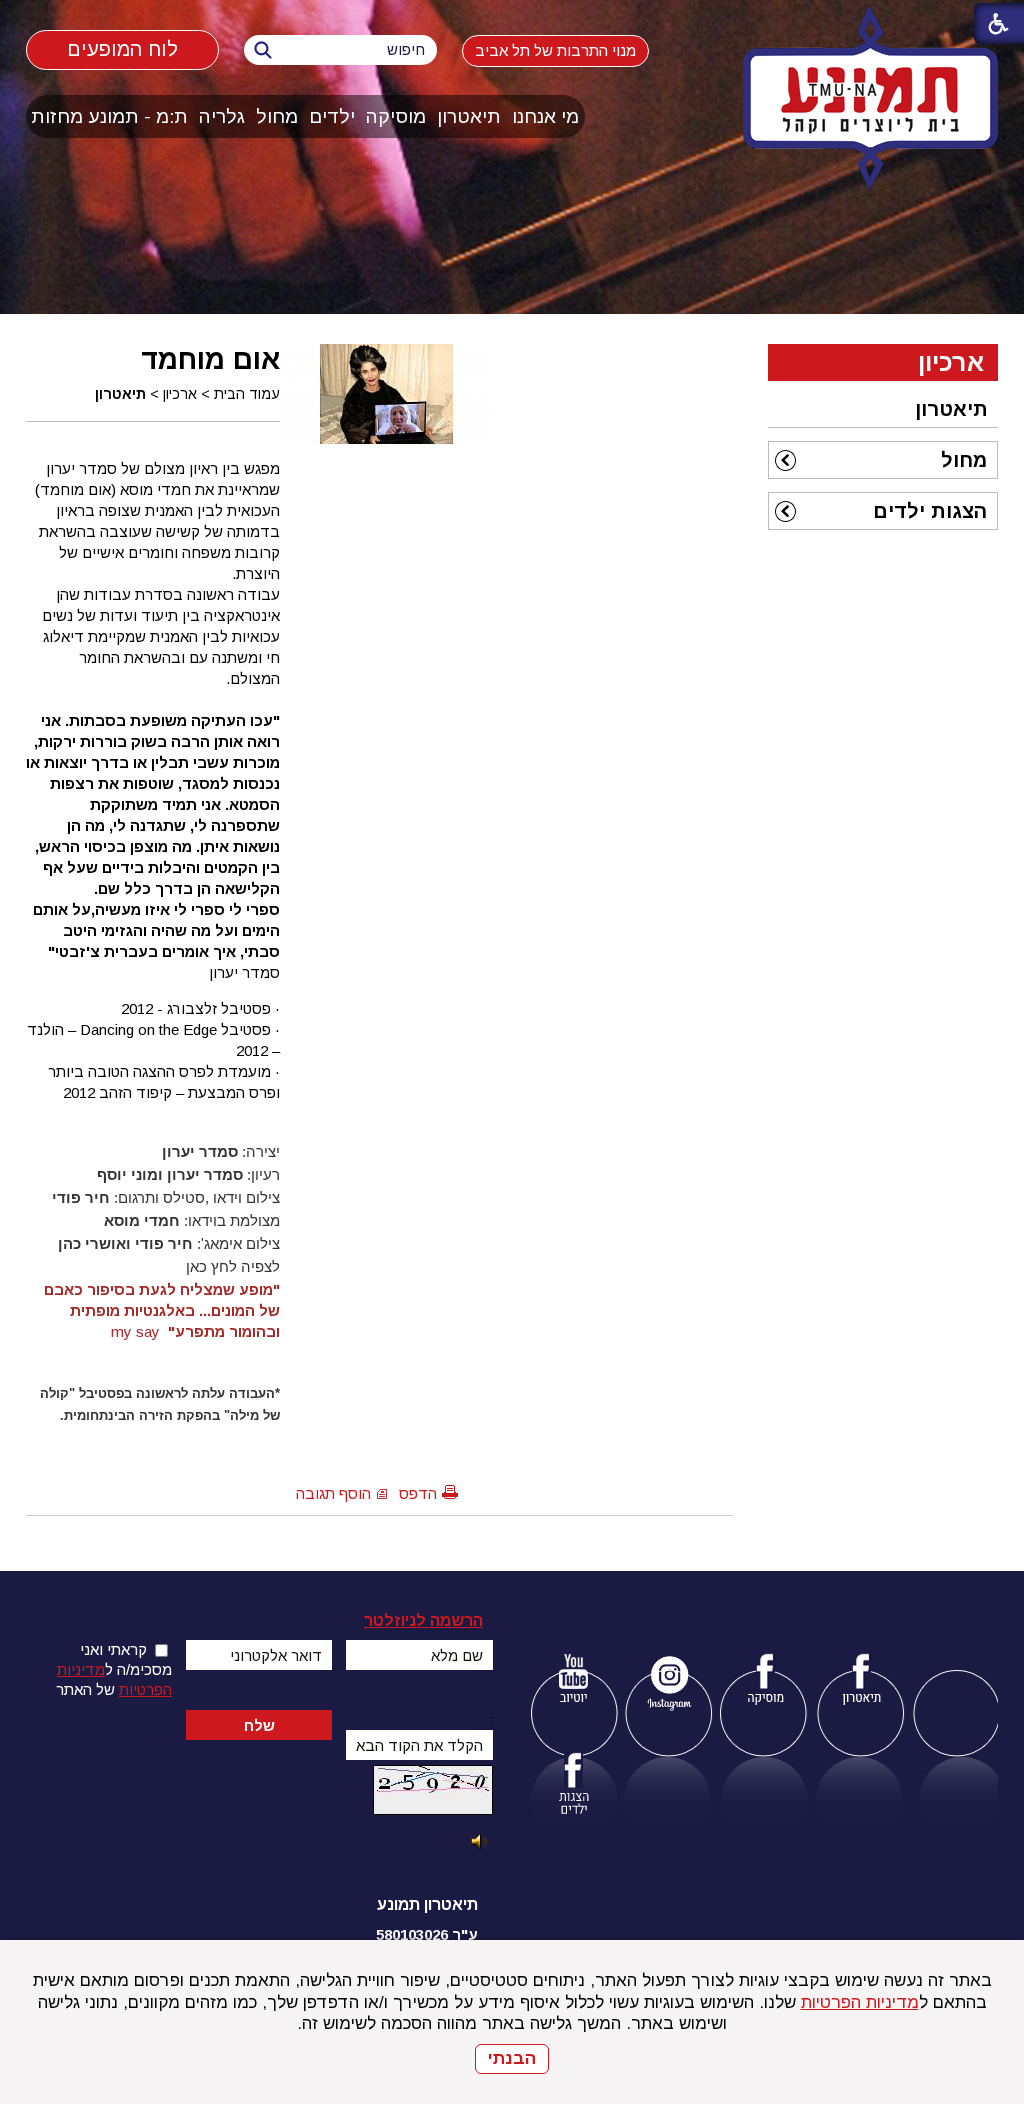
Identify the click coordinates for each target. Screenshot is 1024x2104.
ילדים (332, 116)
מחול (277, 116)
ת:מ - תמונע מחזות (109, 116)
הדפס (418, 1493)
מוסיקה (396, 116)
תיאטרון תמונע (427, 1904)
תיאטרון (469, 116)
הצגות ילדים (930, 511)
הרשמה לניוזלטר (423, 1620)
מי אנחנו (545, 116)
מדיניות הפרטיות (860, 2002)
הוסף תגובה (333, 1493)
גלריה (222, 116)
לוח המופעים (122, 49)
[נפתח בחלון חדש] (573, 1682)
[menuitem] (546, 116)
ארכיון (180, 394)
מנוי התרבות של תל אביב (555, 50)
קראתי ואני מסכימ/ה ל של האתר (114, 1669)
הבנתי (512, 2058)
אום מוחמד (210, 359)
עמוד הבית (247, 394)
